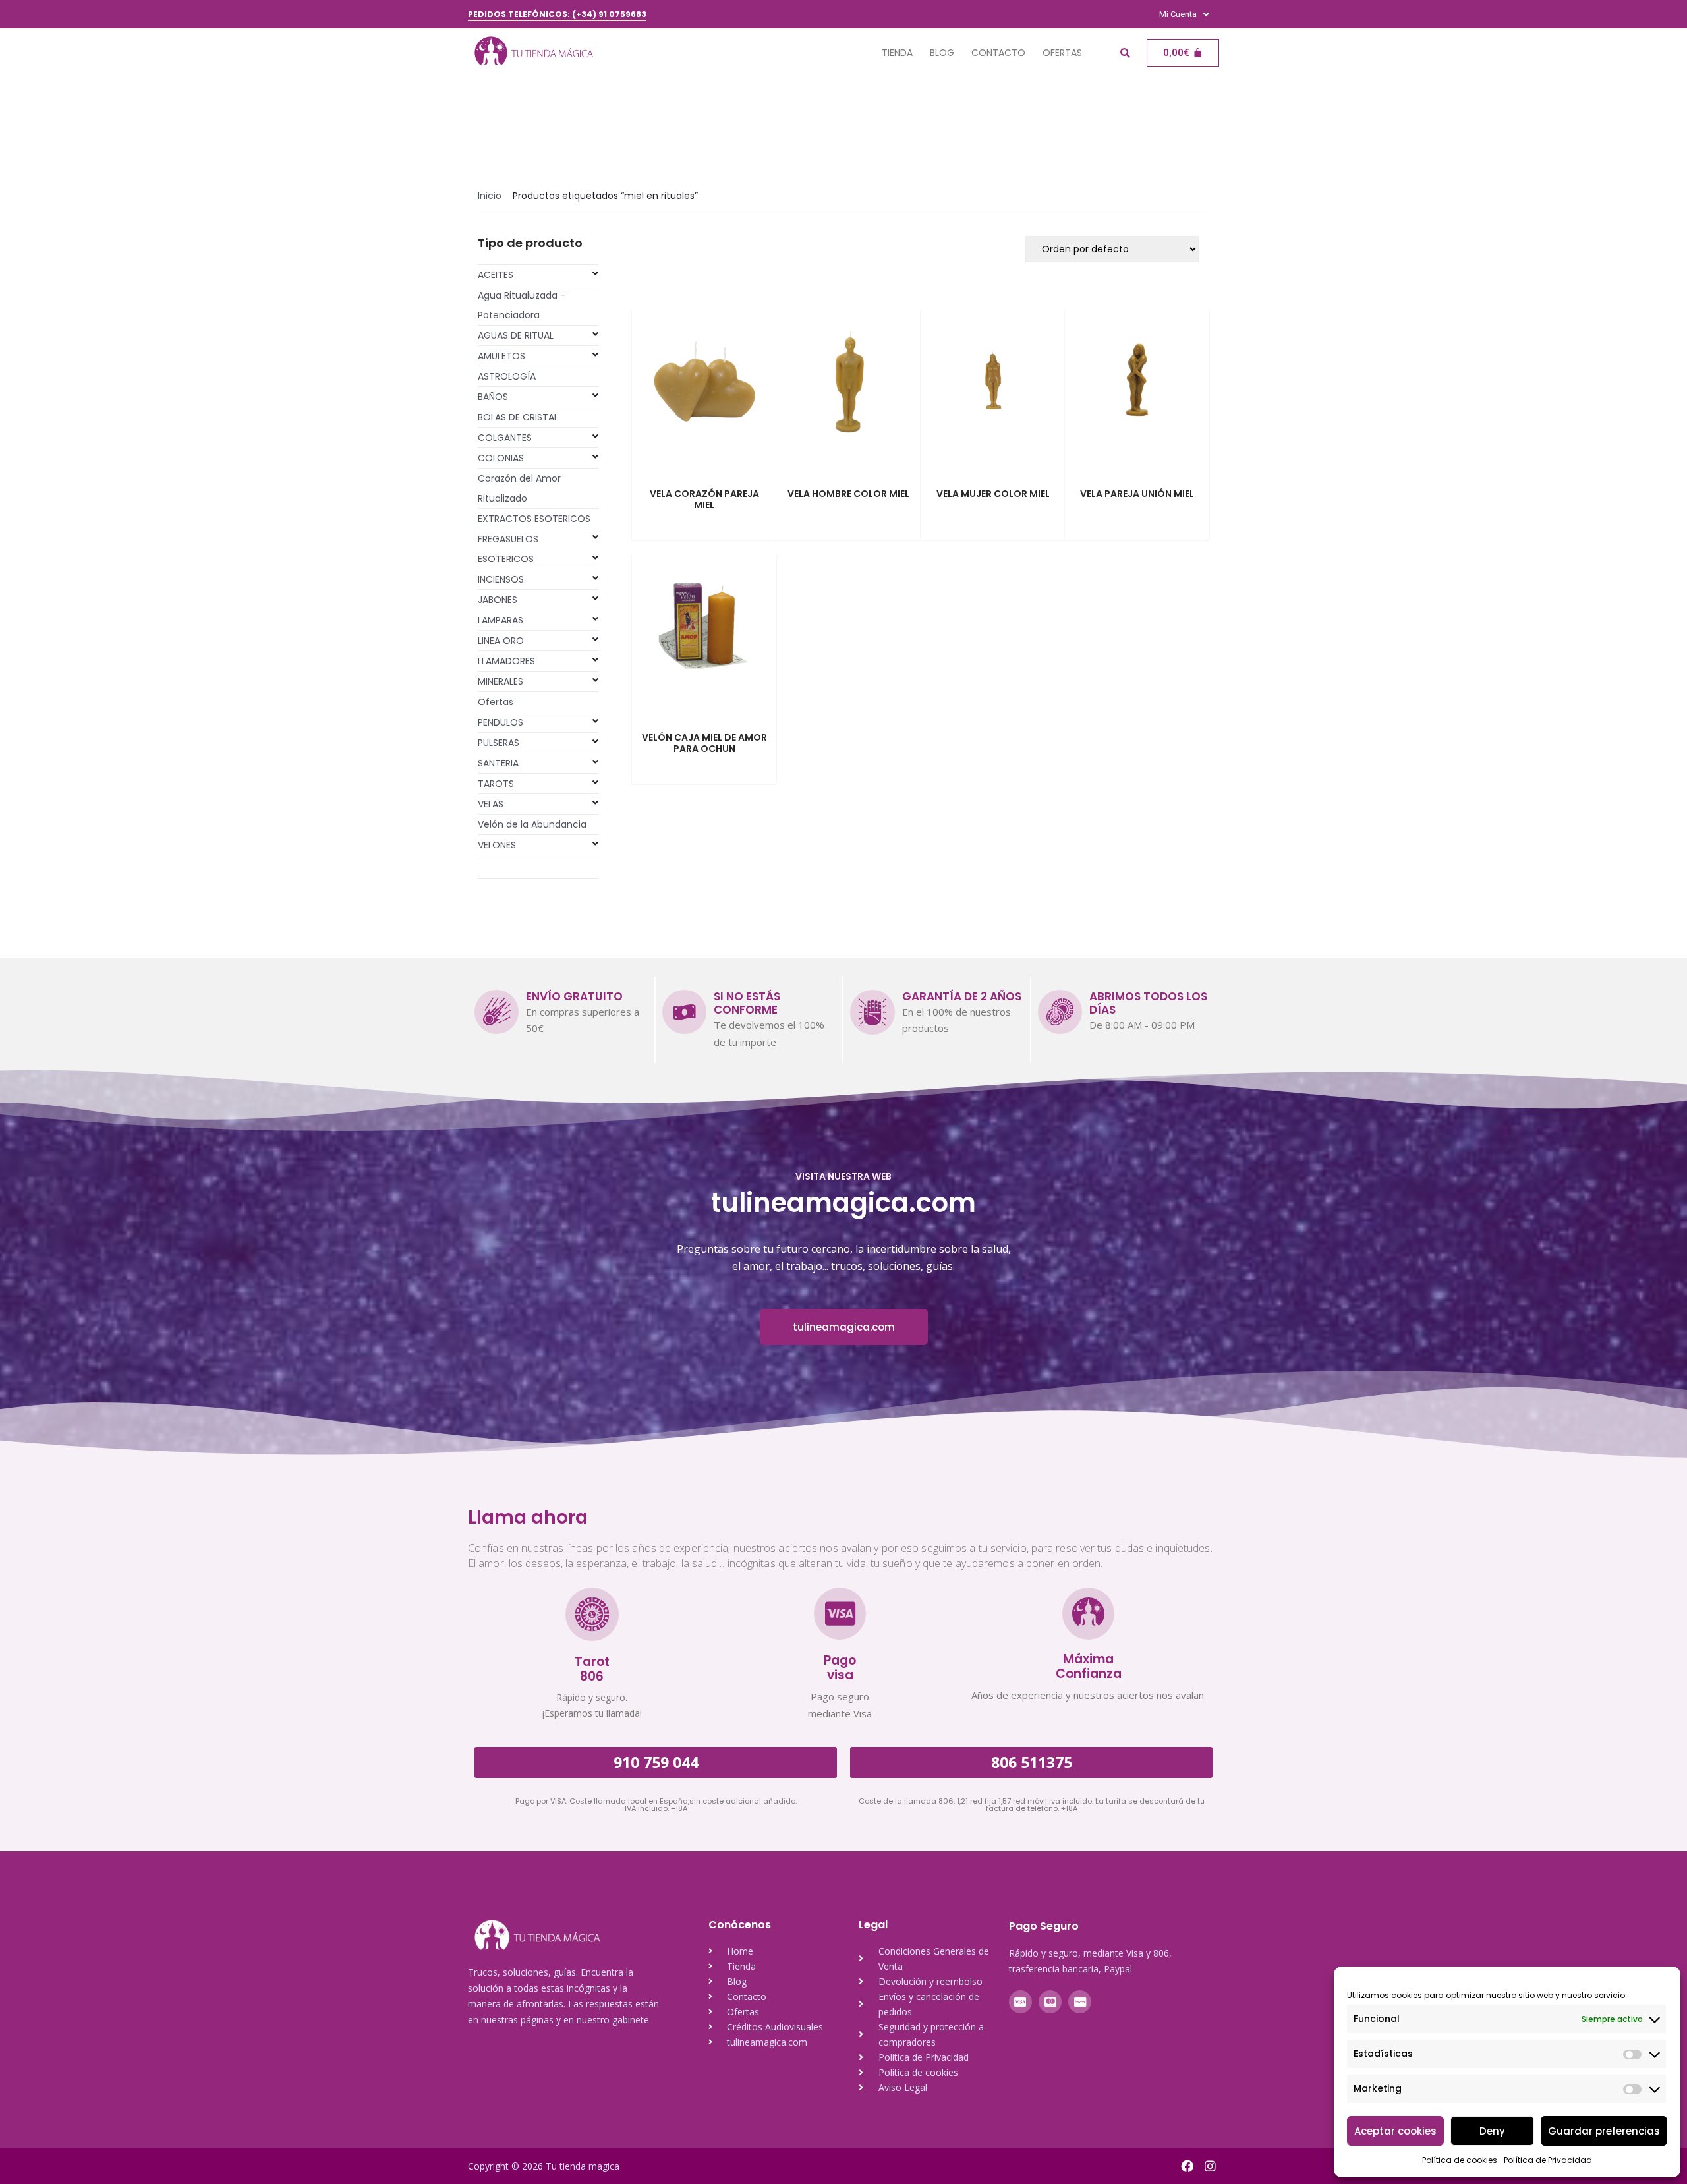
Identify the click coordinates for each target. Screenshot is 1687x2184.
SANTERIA (498, 763)
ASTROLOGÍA (507, 376)
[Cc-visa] (1020, 2002)
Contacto (998, 53)
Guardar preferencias (1604, 2131)
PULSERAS (499, 743)
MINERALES (500, 681)
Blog (942, 53)
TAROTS (496, 784)
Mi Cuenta (1178, 14)
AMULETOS (501, 356)
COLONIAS (501, 458)
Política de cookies (1460, 2160)
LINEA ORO (501, 641)
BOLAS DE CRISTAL (518, 417)
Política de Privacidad (1548, 2160)
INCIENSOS (501, 579)
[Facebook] (1187, 2166)
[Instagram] (1210, 2166)
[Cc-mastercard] (1050, 2002)
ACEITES (496, 275)
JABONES (498, 600)
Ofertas (1062, 53)
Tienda (897, 53)
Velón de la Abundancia (532, 824)
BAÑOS (493, 397)
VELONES (497, 845)
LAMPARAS (500, 620)
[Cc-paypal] (1080, 2002)
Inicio (490, 196)
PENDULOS (500, 722)
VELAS (491, 804)
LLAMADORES (506, 661)
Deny (1492, 2131)
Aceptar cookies (1395, 2131)
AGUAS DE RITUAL (516, 335)
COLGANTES (505, 438)
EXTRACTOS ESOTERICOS (534, 519)
